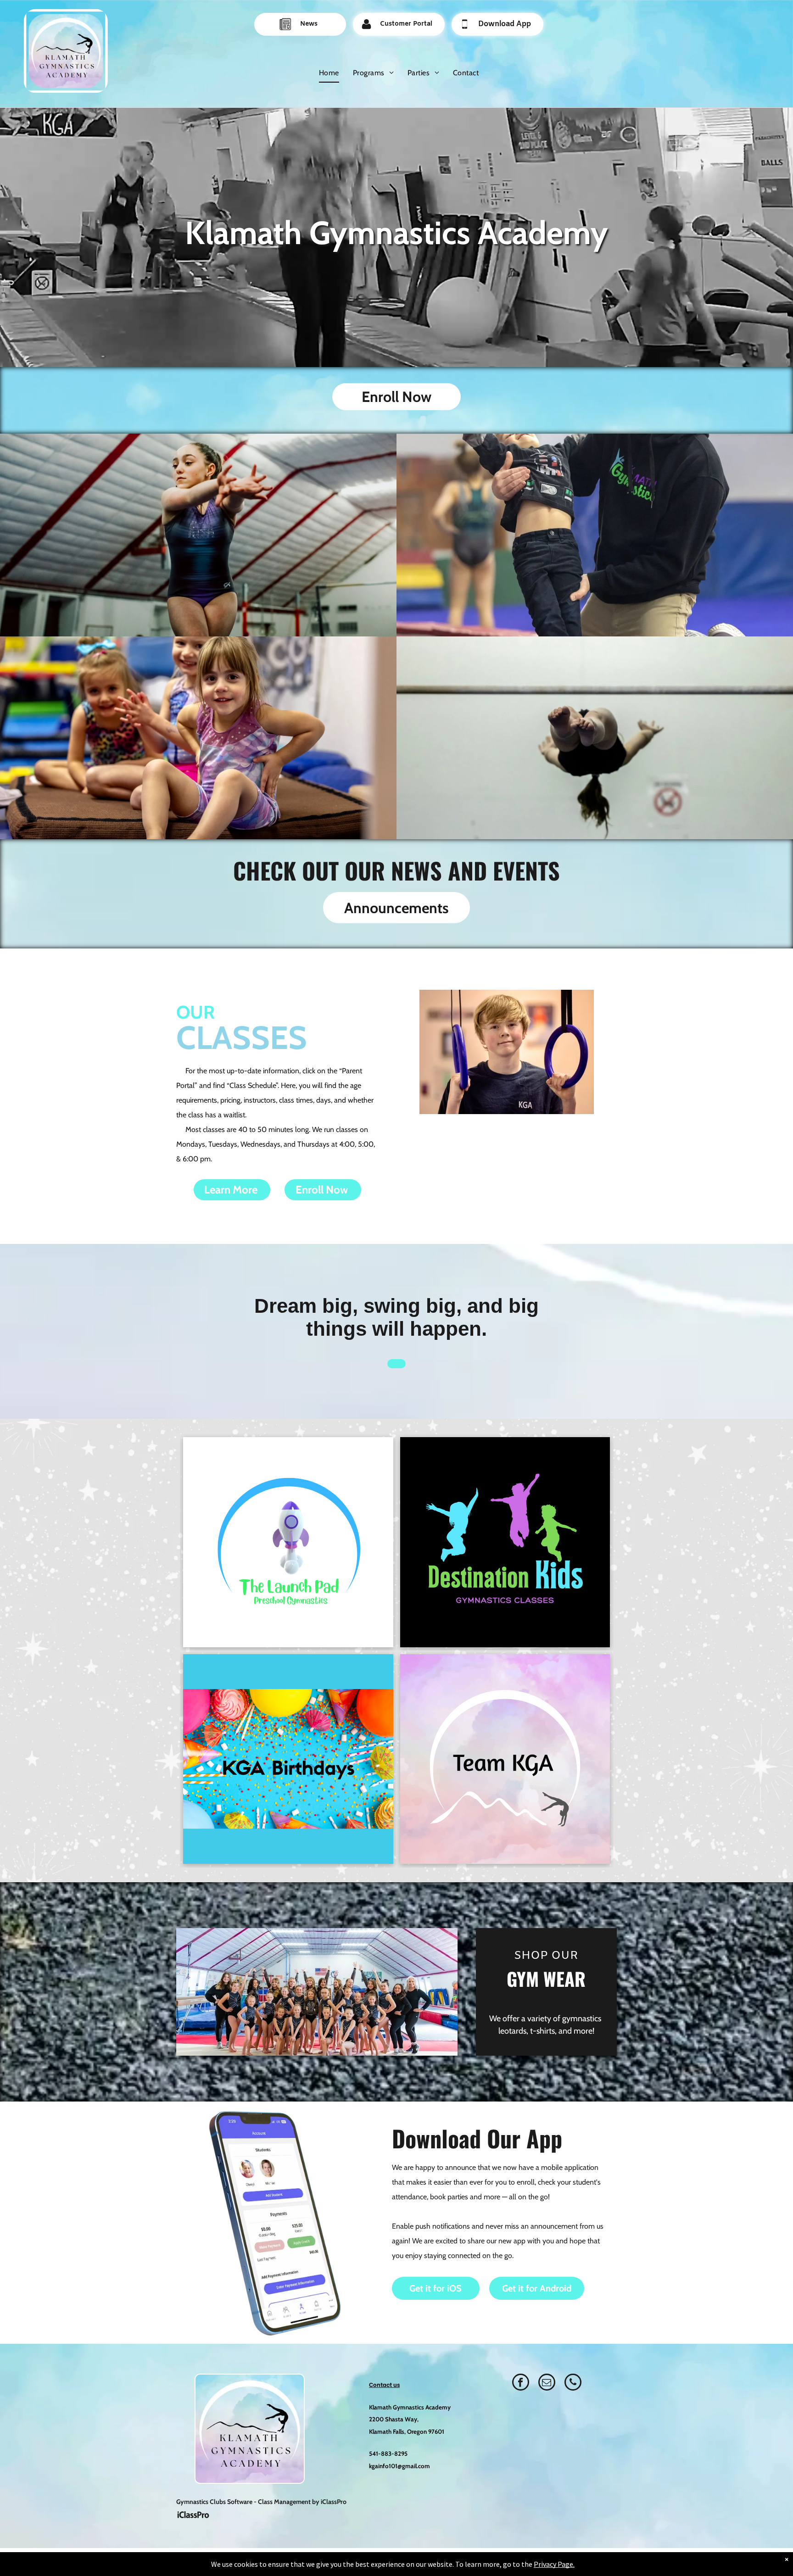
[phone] (573, 2383)
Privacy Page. (554, 2564)
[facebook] (521, 2383)
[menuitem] (329, 73)
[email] (547, 2383)
